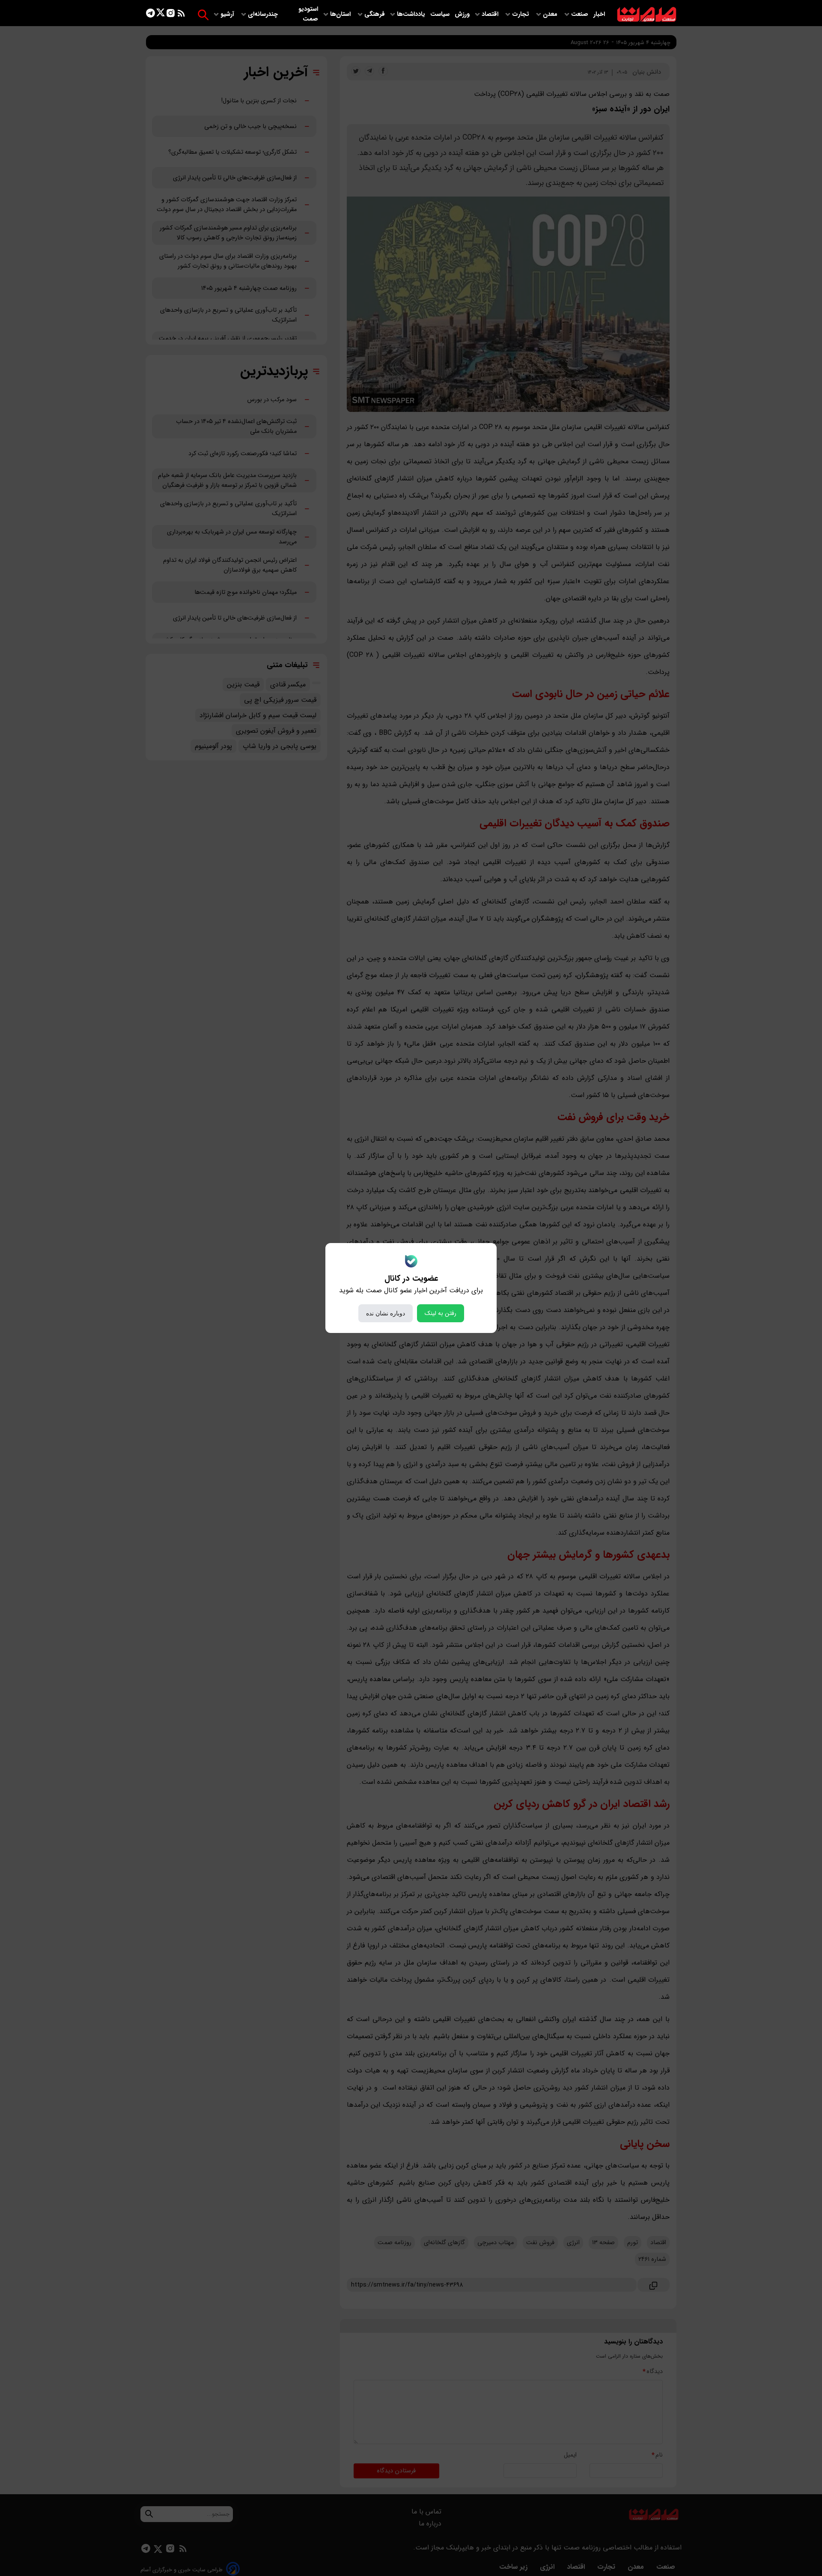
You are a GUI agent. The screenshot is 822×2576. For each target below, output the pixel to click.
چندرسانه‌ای (264, 14)
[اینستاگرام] (171, 15)
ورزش (462, 14)
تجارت (521, 14)
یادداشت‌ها (412, 14)
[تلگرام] (150, 15)
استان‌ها (341, 14)
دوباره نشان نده (386, 1313)
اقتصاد (491, 14)
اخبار (599, 14)
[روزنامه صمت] (647, 15)
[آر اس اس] (181, 15)
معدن (551, 14)
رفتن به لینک (441, 1313)
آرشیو (228, 14)
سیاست (441, 14)
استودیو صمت (308, 14)
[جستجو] (203, 15)
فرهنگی (375, 14)
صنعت (581, 14)
